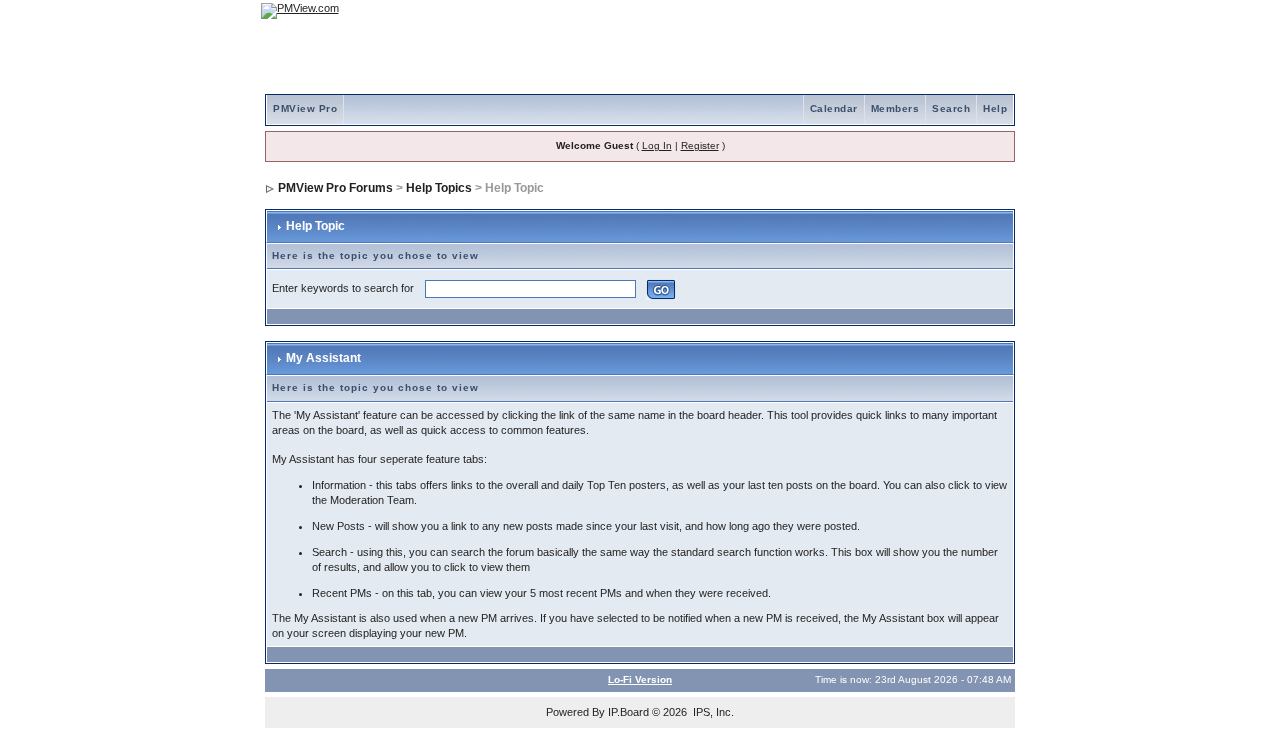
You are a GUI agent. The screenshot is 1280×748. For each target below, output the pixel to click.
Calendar (834, 108)
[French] (990, 10)
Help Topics (439, 188)
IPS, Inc (712, 712)
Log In (657, 145)
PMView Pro (305, 108)
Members (895, 108)
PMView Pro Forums (335, 188)
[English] (935, 10)
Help (995, 108)
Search (951, 108)
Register (700, 145)
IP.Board (628, 712)
